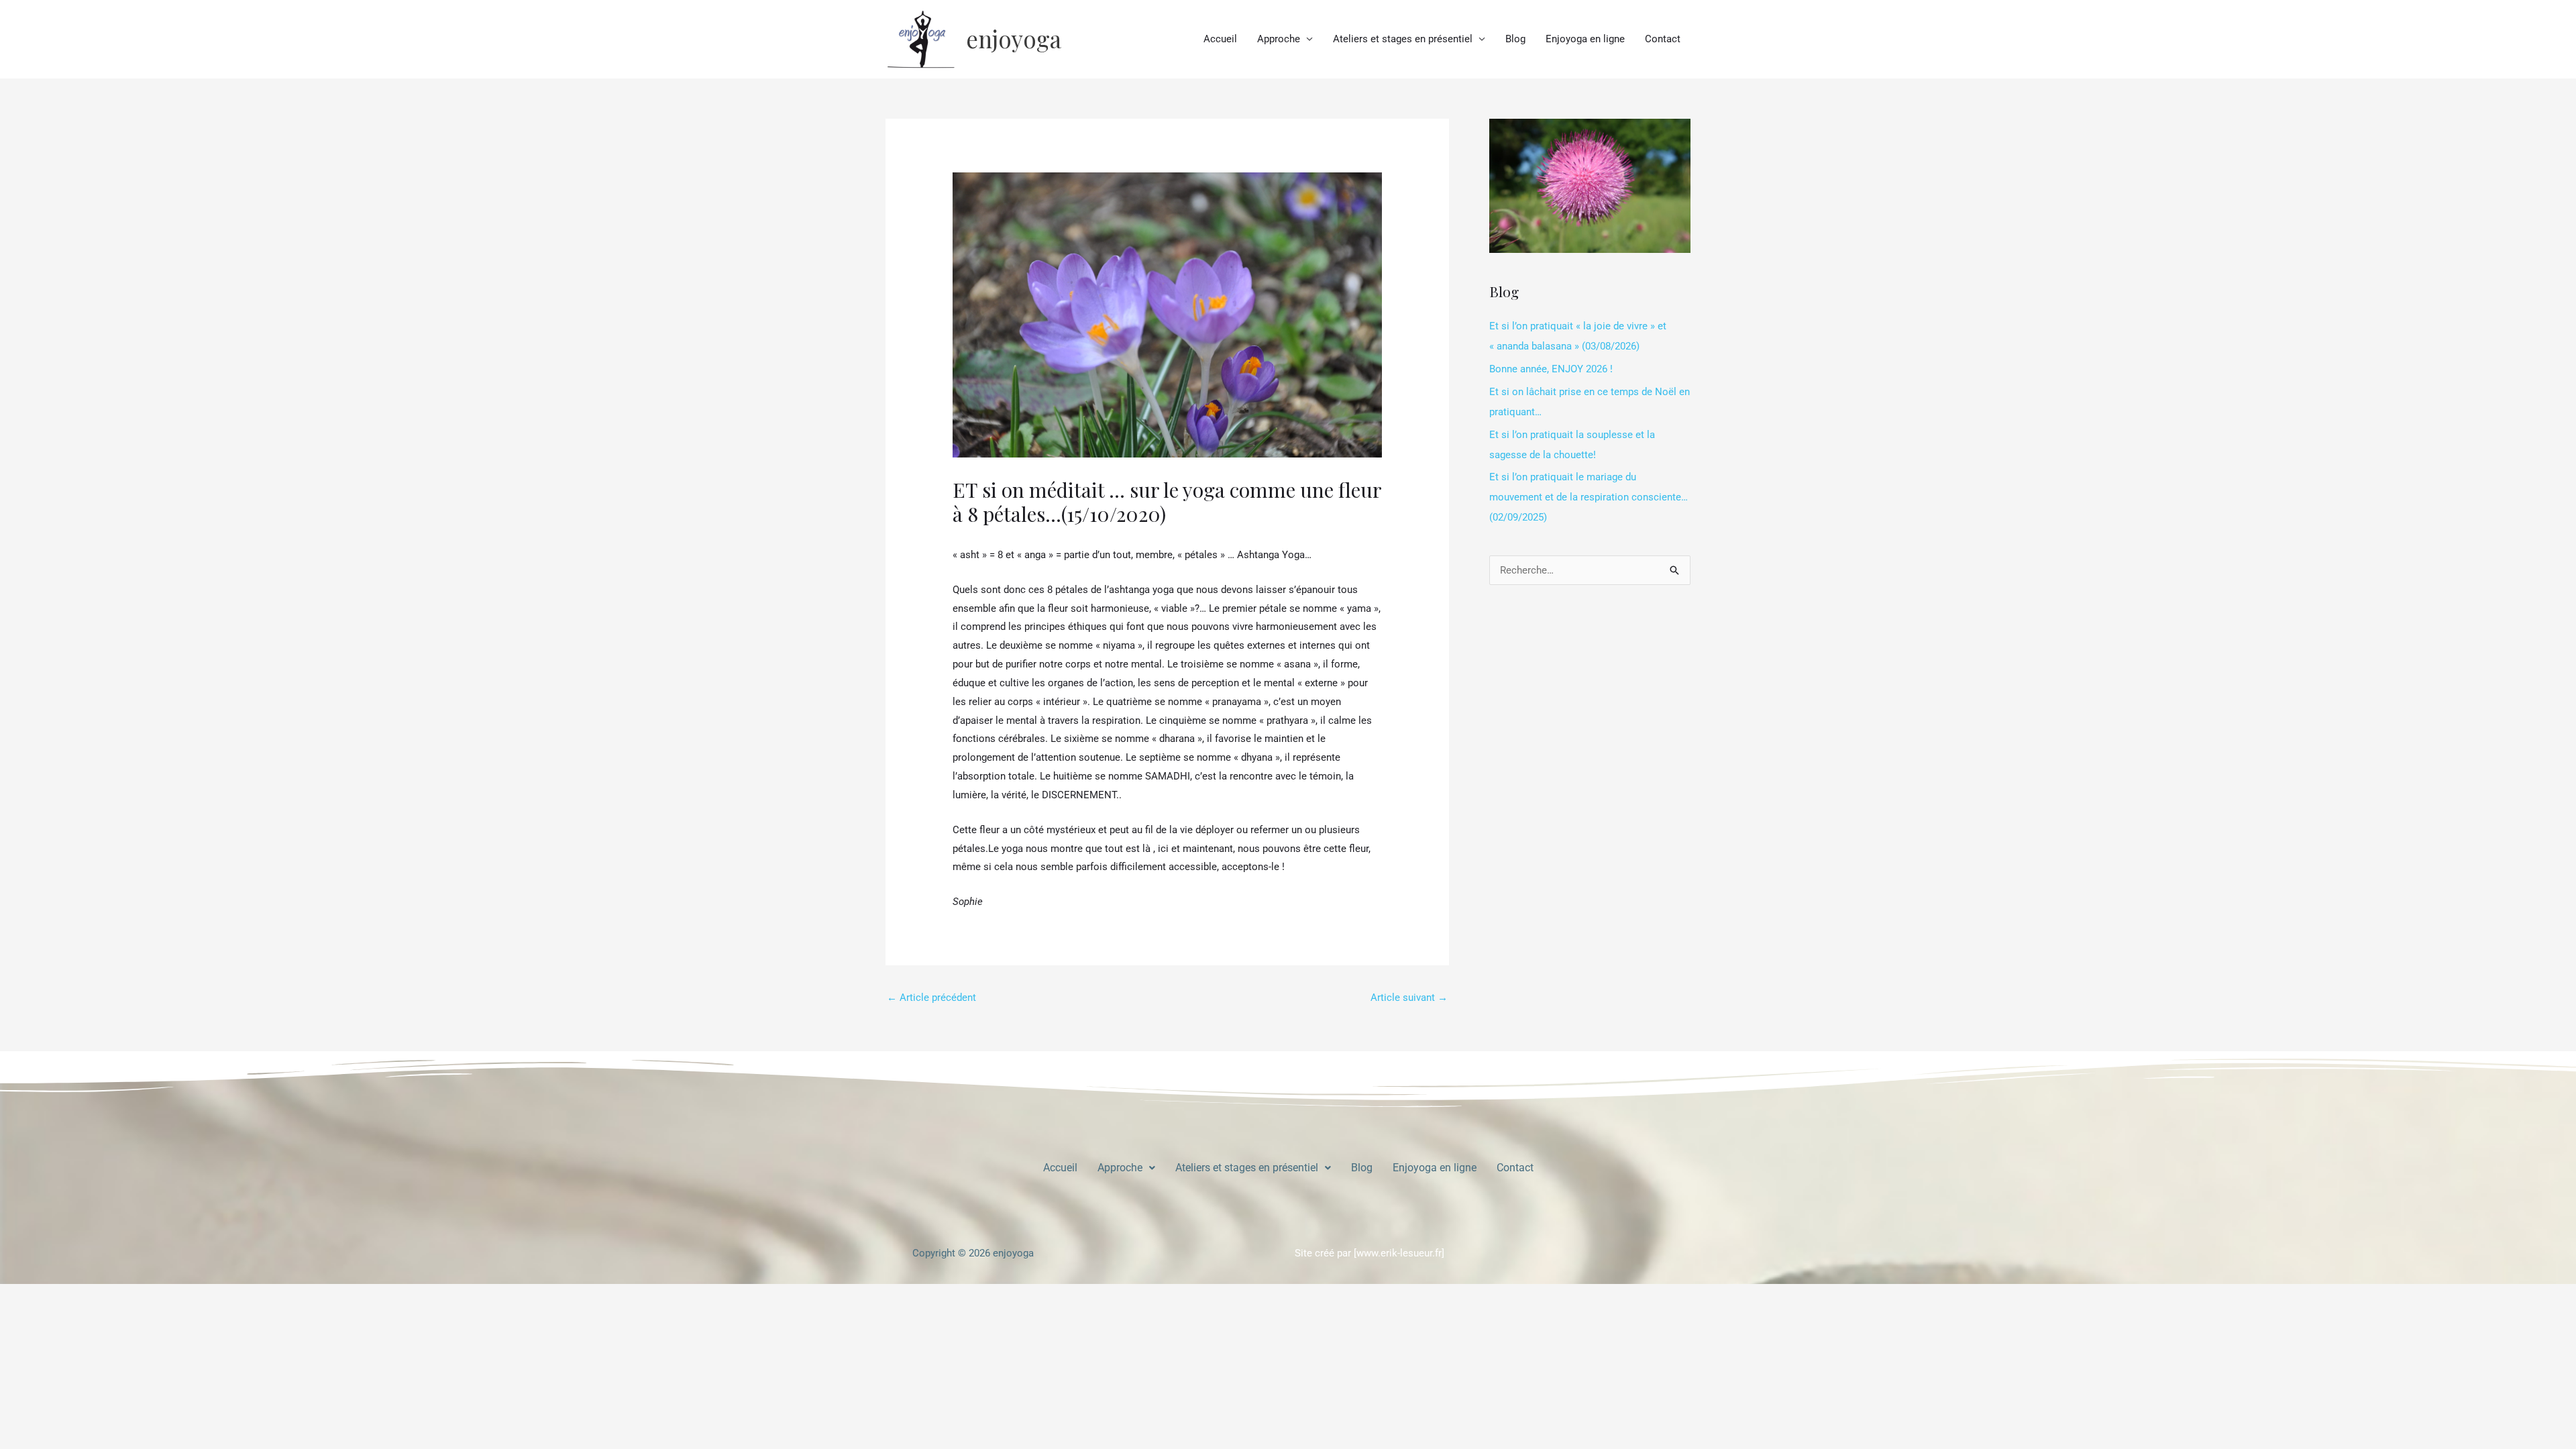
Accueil (1220, 39)
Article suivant (1409, 998)
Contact (1663, 39)
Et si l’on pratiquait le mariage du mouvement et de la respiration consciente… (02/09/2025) (1589, 497)
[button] (1126, 1168)
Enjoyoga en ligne (1585, 39)
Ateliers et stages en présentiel (1403, 39)
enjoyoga (1014, 39)
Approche (1279, 39)
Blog (1515, 39)
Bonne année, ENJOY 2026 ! (1551, 369)
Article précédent (931, 998)
